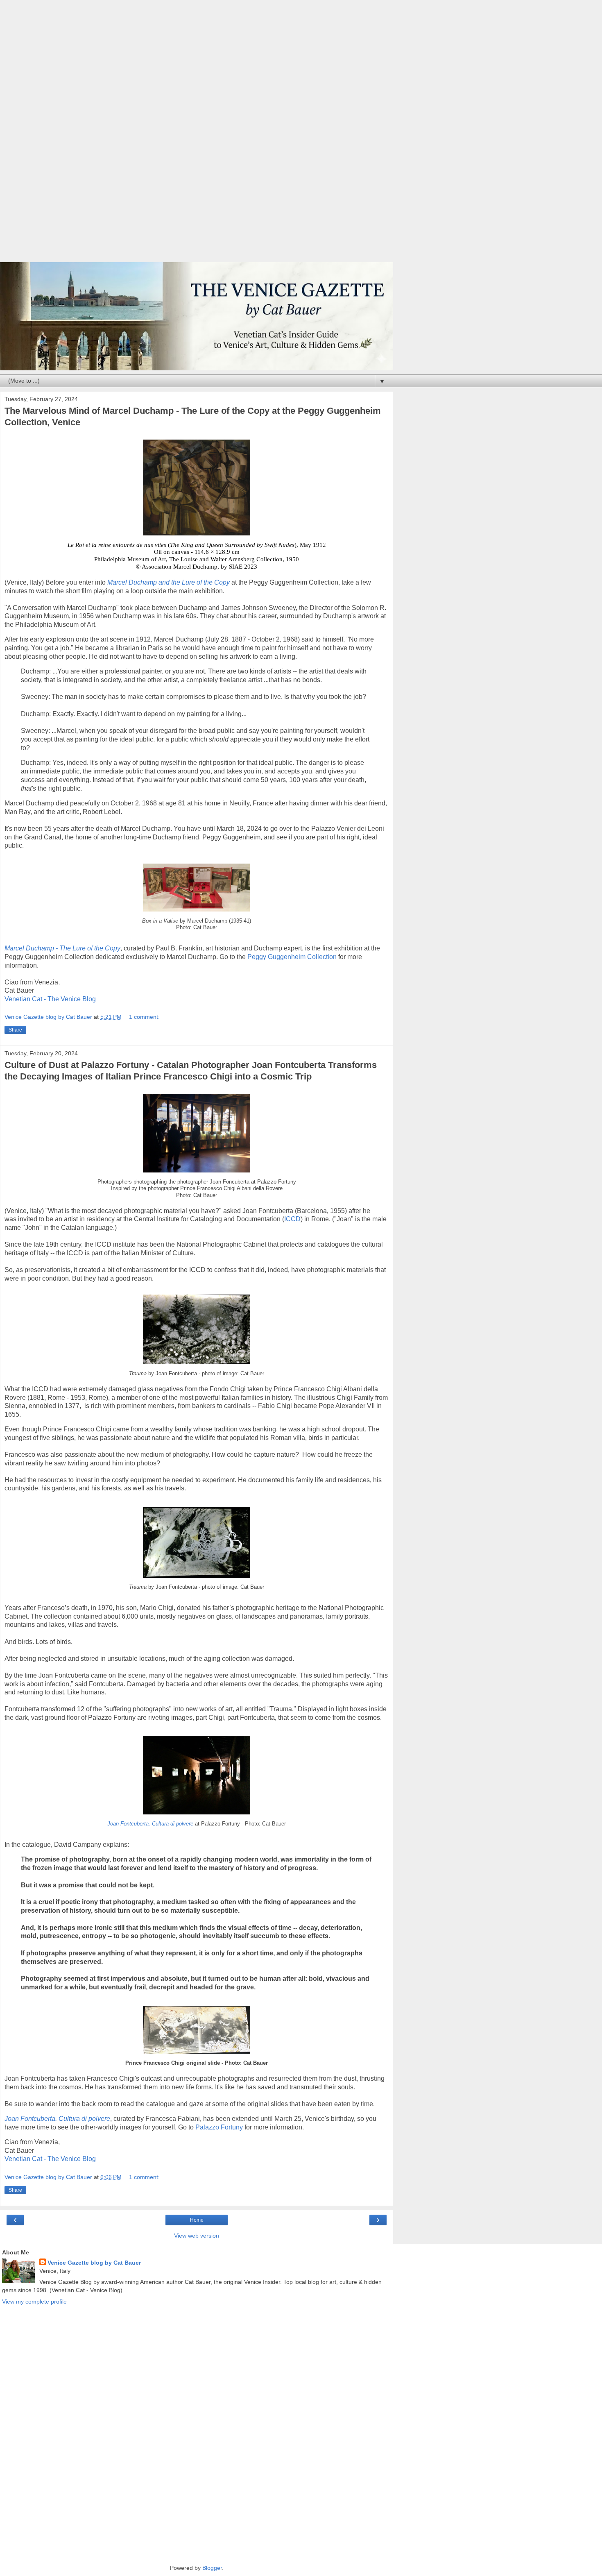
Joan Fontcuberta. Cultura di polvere (150, 1824)
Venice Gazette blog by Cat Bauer (94, 2263)
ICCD (292, 1219)
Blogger (212, 2568)
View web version (197, 2236)
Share (15, 1030)
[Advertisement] (197, 135)
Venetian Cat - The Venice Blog (50, 999)
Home (197, 2220)
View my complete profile (34, 2302)
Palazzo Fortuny (219, 2127)
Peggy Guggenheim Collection (292, 957)
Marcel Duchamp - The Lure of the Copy (62, 948)
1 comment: (144, 1017)
